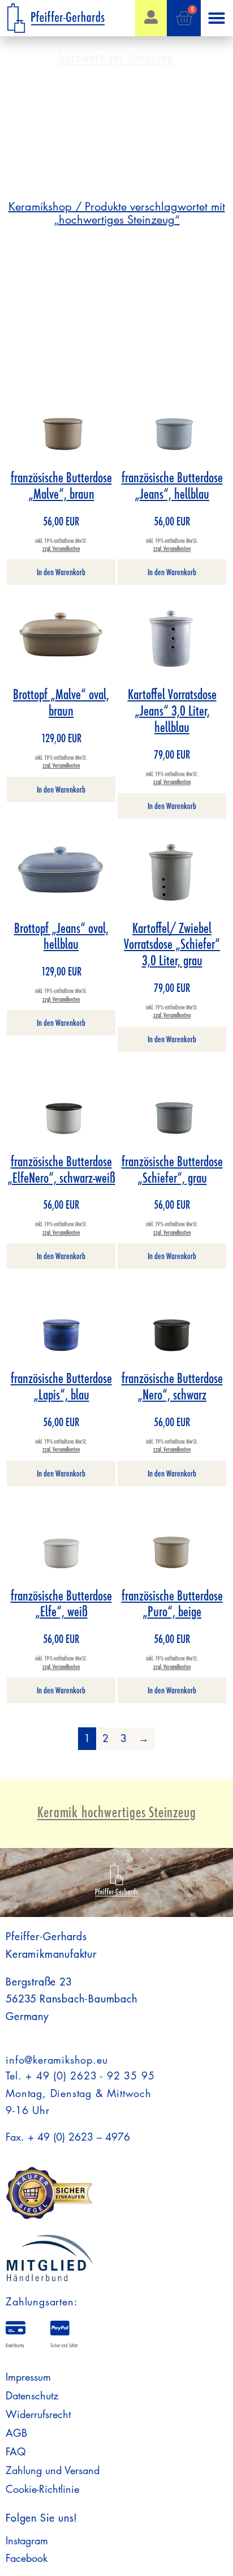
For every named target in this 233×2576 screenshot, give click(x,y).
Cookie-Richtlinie (42, 2489)
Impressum (28, 2377)
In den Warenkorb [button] (61, 572)
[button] (217, 18)
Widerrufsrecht (38, 2414)
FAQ (16, 2451)
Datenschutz (32, 2395)
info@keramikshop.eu (57, 2060)
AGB (16, 2433)
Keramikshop (40, 207)
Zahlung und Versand (53, 2470)
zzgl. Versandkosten (61, 549)
